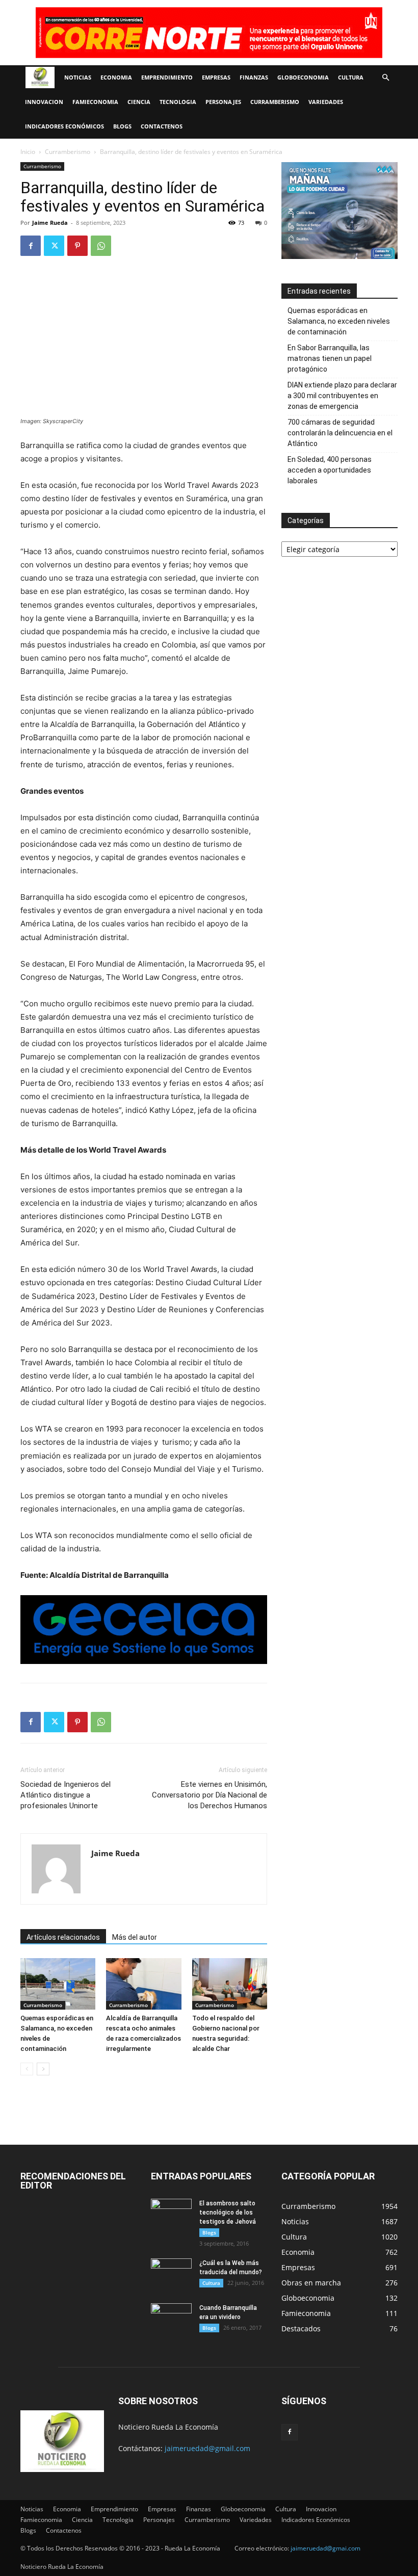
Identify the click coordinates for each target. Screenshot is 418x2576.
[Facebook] (31, 246)
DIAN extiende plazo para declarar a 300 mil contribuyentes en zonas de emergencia (342, 396)
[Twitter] (54, 246)
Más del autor (135, 1937)
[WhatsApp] (101, 246)
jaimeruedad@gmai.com (325, 2548)
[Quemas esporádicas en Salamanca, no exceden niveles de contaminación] (58, 1984)
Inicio (28, 152)
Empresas (216, 77)
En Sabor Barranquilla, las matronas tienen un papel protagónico (330, 358)
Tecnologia (178, 102)
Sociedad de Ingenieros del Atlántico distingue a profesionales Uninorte (66, 1795)
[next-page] (43, 2069)
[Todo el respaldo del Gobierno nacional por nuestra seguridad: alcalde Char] (230, 1984)
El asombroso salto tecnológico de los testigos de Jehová (228, 2213)
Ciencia (139, 102)
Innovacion (44, 102)
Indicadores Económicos (64, 126)
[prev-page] (27, 2069)
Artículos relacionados (63, 1937)
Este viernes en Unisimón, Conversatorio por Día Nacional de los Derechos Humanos (210, 1795)
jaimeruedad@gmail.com (207, 2448)
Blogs (122, 126)
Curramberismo (275, 102)
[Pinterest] (77, 246)
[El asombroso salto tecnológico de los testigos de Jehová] (171, 2213)
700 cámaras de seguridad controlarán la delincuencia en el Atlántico (340, 433)
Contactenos (162, 126)
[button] (385, 78)
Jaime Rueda (50, 223)
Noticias (78, 77)
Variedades (326, 102)
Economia (116, 77)
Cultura (351, 77)
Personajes (223, 102)
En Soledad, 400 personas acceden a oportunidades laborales (330, 470)
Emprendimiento (167, 77)
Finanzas (254, 77)
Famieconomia (95, 102)
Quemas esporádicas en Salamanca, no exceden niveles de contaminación (339, 321)
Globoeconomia (303, 77)
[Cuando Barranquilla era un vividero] (171, 2318)
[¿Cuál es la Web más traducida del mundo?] (171, 2273)
